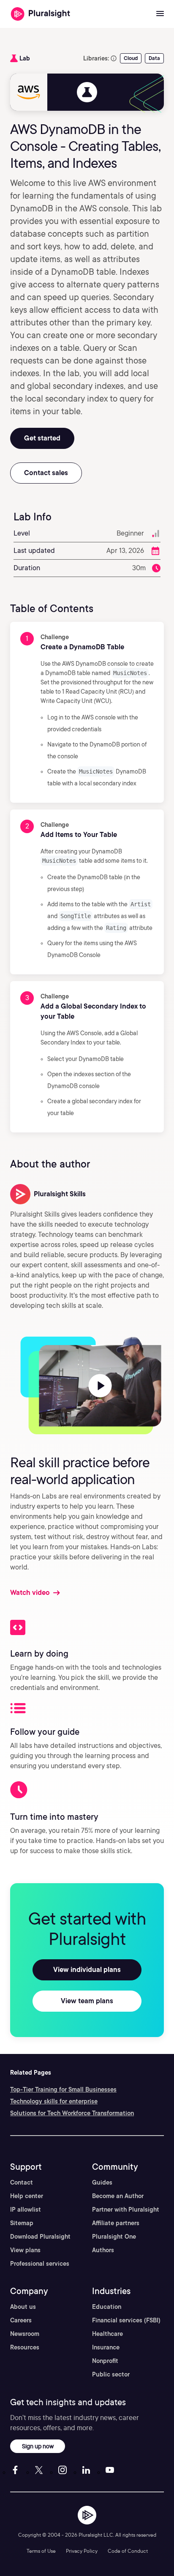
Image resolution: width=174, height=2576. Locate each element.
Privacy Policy (82, 2551)
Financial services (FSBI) (126, 2320)
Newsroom (25, 2334)
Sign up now (38, 2446)
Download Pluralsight (40, 2237)
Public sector (111, 2374)
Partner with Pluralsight (126, 2210)
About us (23, 2307)
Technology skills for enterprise (54, 2101)
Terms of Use (41, 2551)
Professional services (40, 2264)
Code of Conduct (128, 2551)
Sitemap (22, 2223)
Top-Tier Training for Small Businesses (63, 2089)
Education (107, 2307)
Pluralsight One (114, 2237)
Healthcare (107, 2334)
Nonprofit (105, 2361)
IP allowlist (26, 2210)
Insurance (106, 2347)
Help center (27, 2196)
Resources (25, 2347)
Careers (21, 2320)
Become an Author (118, 2196)
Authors (103, 2250)
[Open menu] (160, 14)
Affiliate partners (116, 2223)
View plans (25, 2250)
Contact (22, 2182)
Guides (102, 2182)
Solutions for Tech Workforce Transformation (72, 2113)
